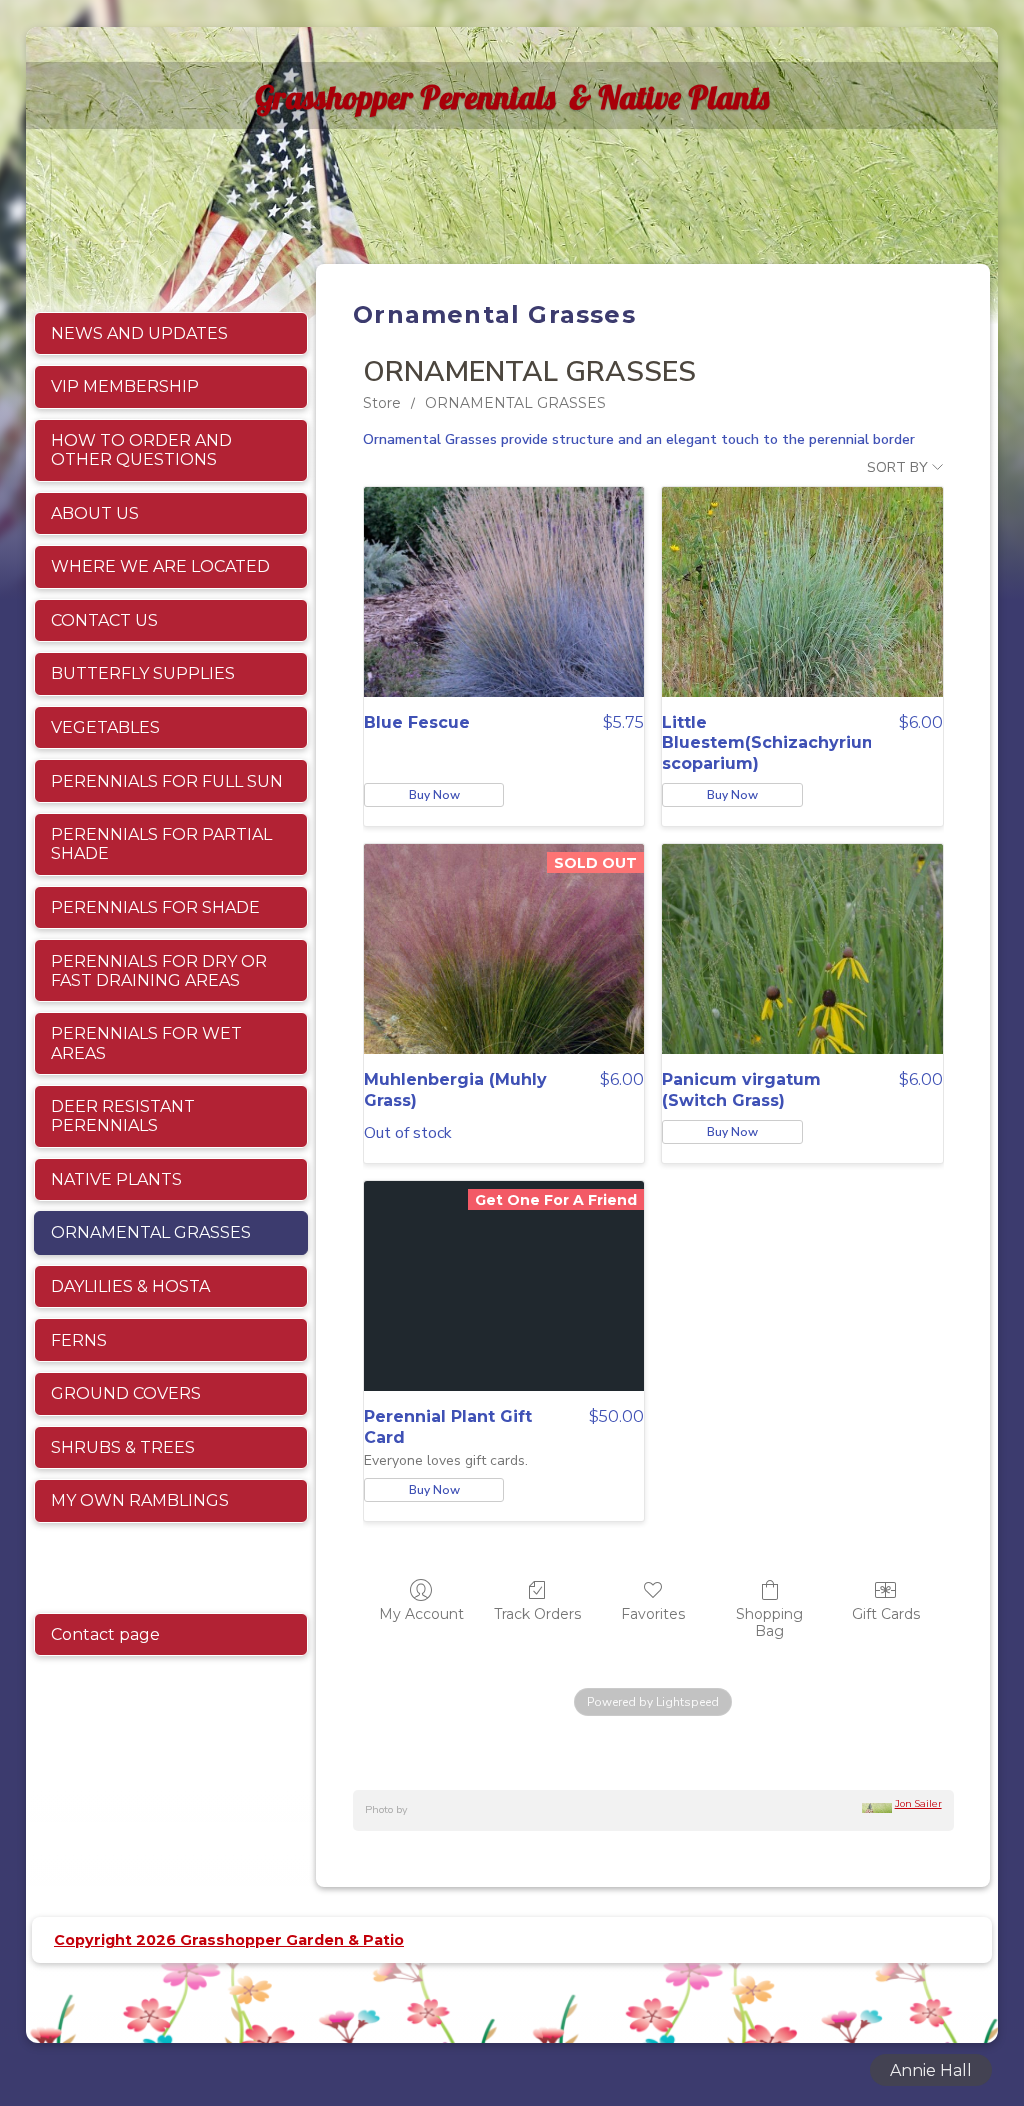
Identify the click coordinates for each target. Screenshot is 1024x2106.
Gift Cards (886, 1614)
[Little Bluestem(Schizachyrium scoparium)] (802, 592)
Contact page (105, 1634)
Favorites (653, 1614)
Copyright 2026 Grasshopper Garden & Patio (229, 1940)
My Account (421, 1614)
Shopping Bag (769, 1622)
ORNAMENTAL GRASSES (515, 403)
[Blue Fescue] (504, 592)
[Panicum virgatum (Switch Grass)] (802, 949)
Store (382, 403)
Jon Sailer (918, 1803)
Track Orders (537, 1614)
